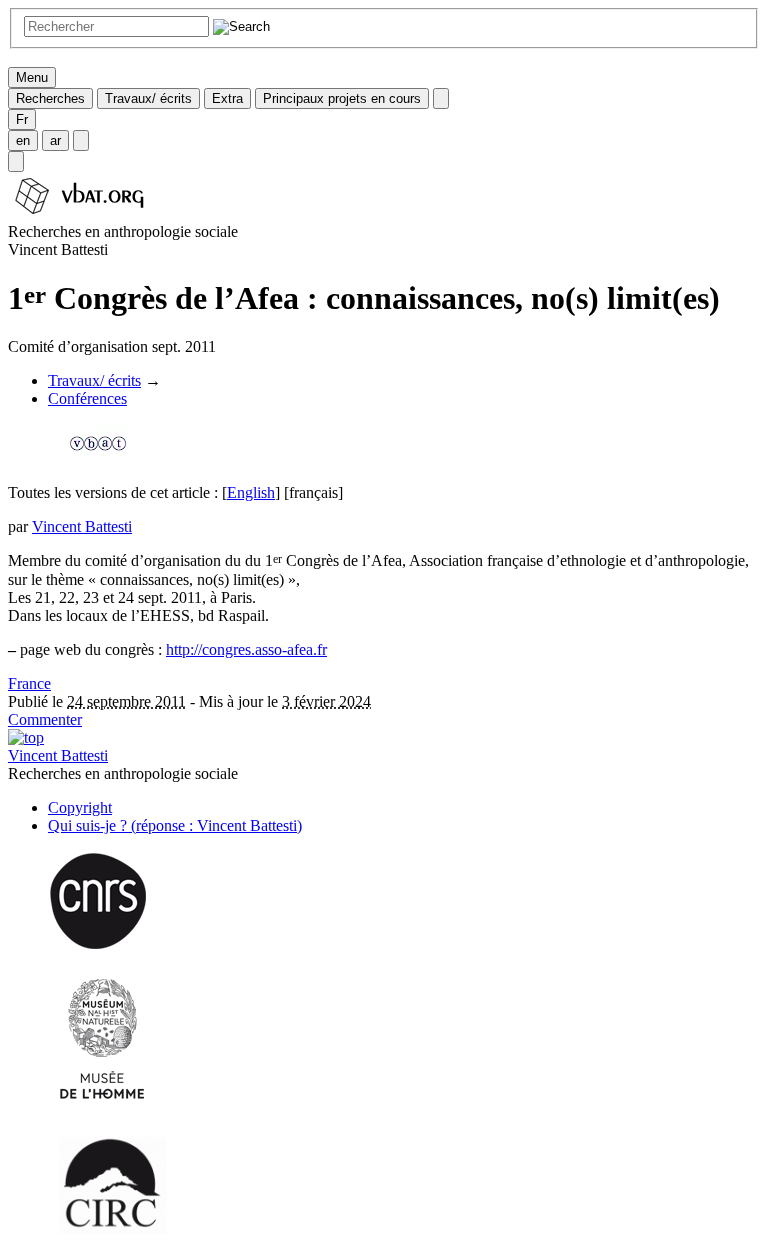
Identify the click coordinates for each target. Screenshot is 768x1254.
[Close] (441, 98)
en (23, 140)
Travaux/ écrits (148, 98)
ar (55, 140)
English (251, 492)
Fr (22, 119)
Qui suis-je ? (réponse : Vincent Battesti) (175, 825)
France (29, 683)
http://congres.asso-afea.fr (246, 649)
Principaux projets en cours (342, 98)
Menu (32, 77)
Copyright (80, 807)
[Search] (16, 161)
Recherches (50, 98)
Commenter (45, 719)
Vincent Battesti (82, 526)
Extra (227, 98)
